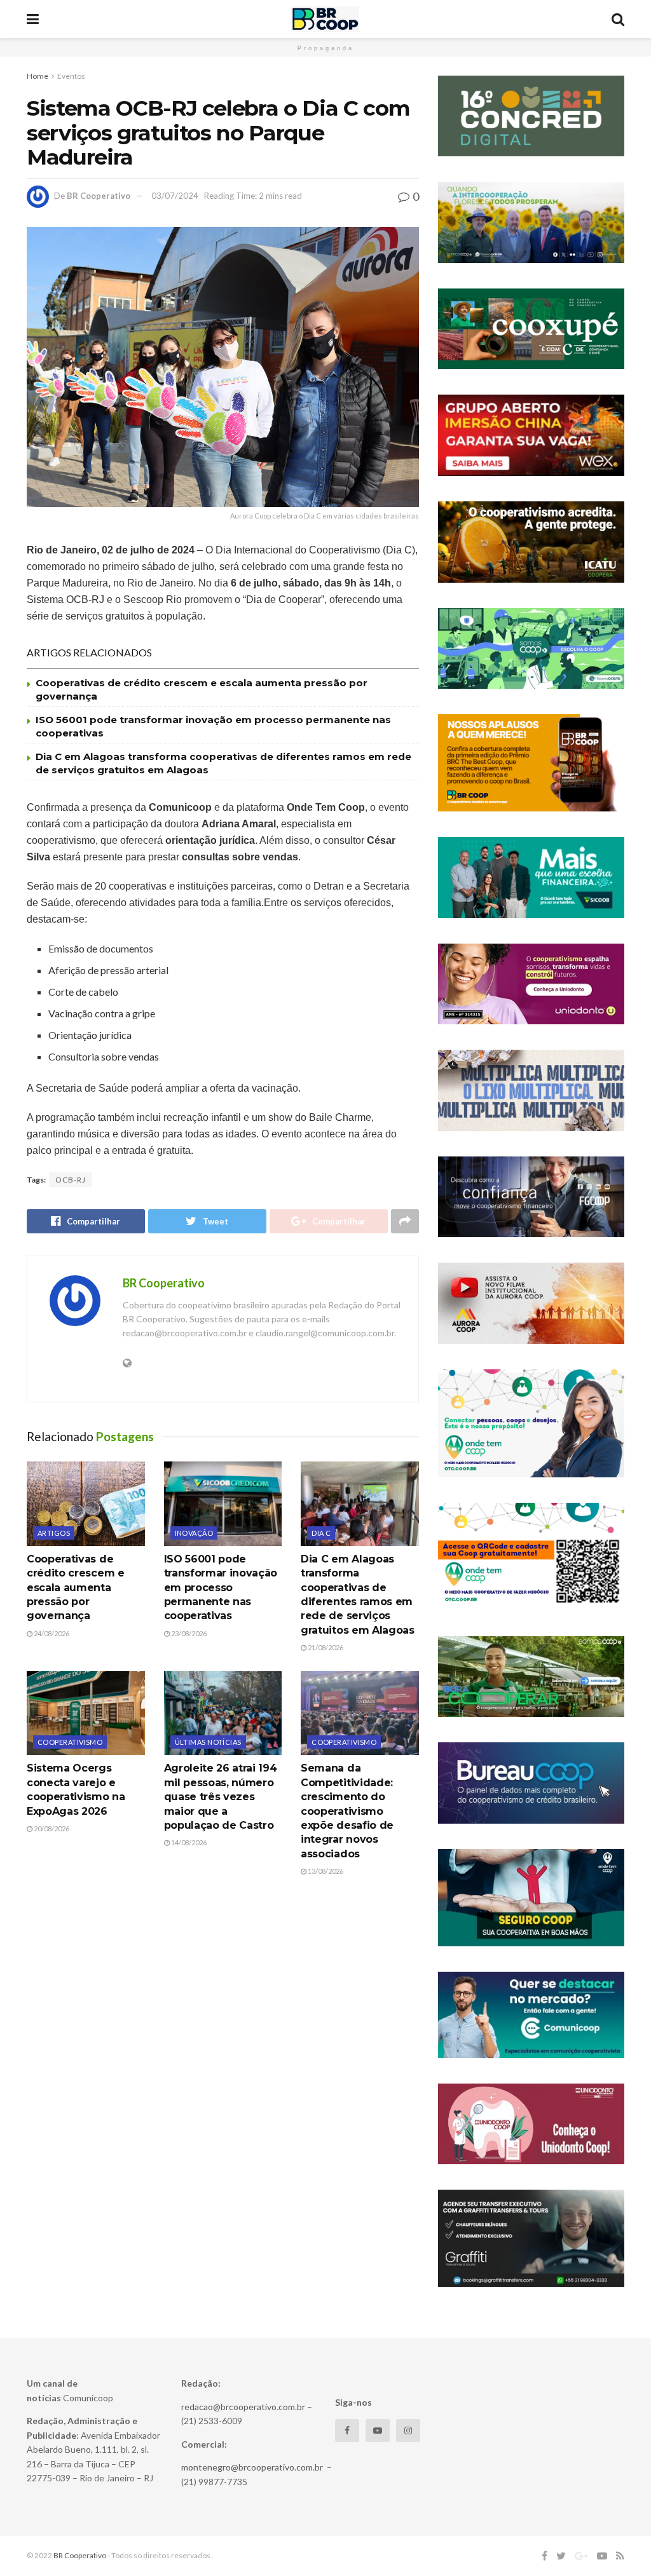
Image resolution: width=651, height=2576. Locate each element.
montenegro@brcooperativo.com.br (252, 2467)
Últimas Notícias (208, 1742)
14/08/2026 (188, 1842)
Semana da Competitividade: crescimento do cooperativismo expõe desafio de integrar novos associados (347, 1811)
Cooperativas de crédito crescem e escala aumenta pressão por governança (76, 1588)
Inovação (194, 1533)
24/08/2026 (51, 1633)
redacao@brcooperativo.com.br (243, 2407)
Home (38, 76)
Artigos (54, 1533)
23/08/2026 (188, 1633)
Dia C (321, 1533)
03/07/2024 (175, 196)
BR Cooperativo (99, 196)
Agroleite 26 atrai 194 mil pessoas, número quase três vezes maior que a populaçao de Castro (221, 1797)
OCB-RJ (71, 1180)
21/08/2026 (325, 1647)
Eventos (71, 76)
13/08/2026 (325, 1871)
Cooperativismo (70, 1742)
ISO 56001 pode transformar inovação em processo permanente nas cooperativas (221, 1588)
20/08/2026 (51, 1828)
